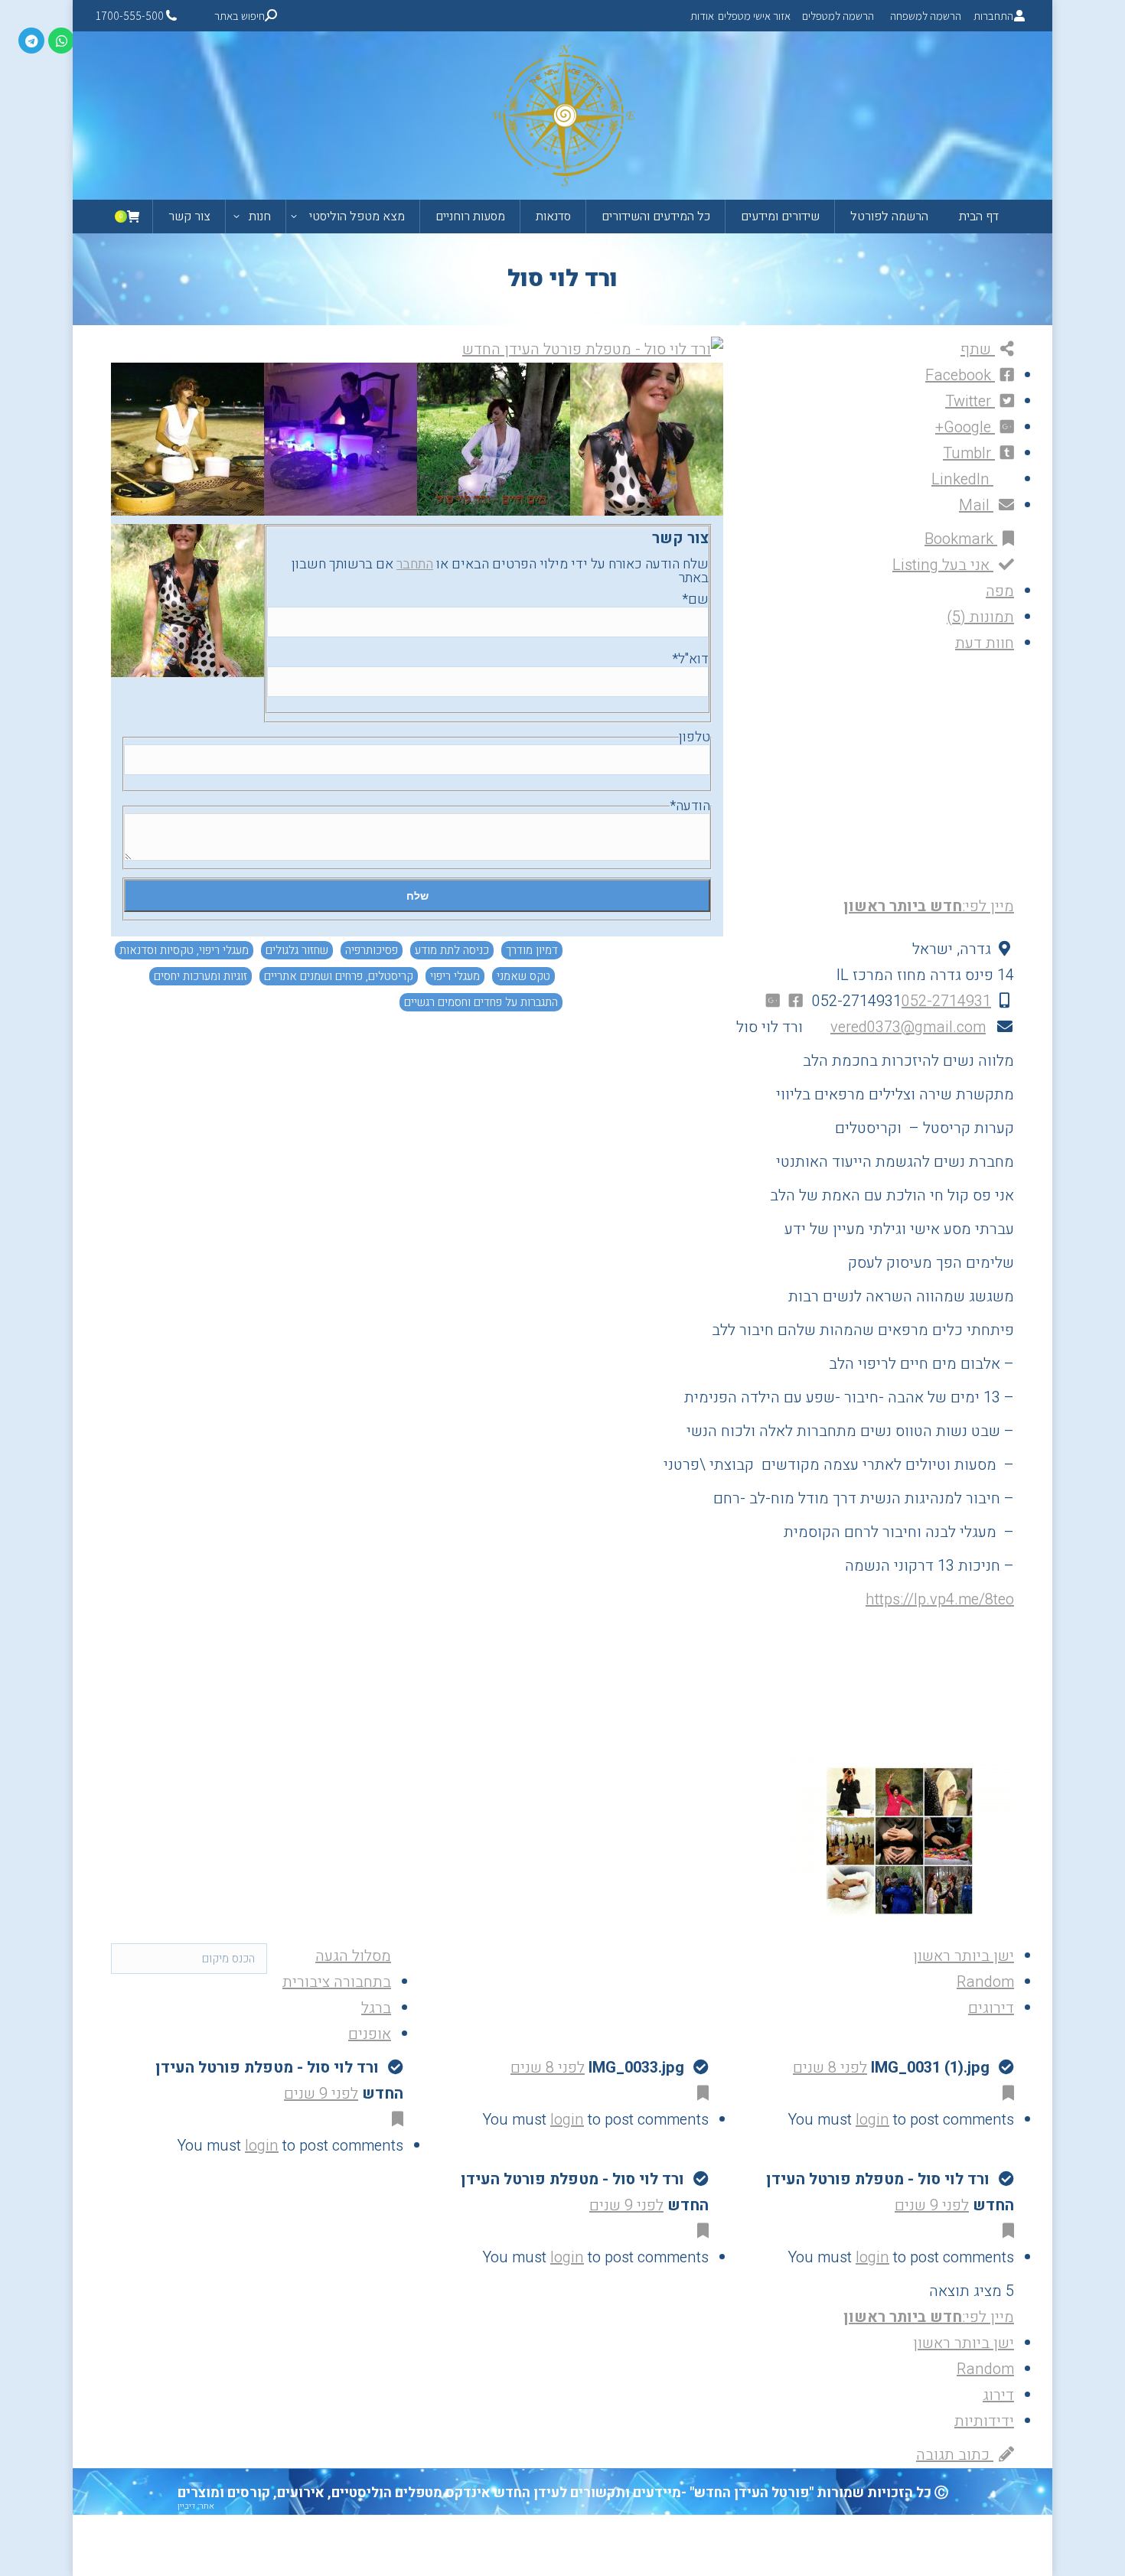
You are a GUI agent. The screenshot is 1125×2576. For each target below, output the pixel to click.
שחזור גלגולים (297, 950)
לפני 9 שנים (321, 2094)
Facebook (960, 375)
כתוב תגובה (955, 2455)
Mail (976, 505)
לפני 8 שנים (830, 2068)
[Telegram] (31, 41)
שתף (978, 349)
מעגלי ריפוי (455, 976)
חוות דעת (985, 643)
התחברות (993, 16)
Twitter (970, 401)
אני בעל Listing (943, 565)
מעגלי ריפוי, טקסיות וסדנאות (184, 950)
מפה (1000, 591)
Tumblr (969, 453)
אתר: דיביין (196, 2506)
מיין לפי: (929, 906)
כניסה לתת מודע (452, 950)
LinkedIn (962, 479)
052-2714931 (946, 1001)
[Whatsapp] (61, 41)
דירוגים (991, 2008)
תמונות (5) (980, 617)
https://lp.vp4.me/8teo (940, 1599)
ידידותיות (984, 2421)
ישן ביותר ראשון (964, 1956)
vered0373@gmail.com (908, 1027)
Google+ (965, 427)
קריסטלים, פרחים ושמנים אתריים (339, 976)
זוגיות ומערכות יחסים (201, 976)
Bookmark (961, 539)
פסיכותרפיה (372, 950)
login (872, 2120)
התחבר (415, 564)
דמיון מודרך (532, 950)
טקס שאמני (523, 976)
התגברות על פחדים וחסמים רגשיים (481, 1002)
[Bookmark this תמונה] (1006, 2094)
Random (985, 1982)
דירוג (998, 2395)
